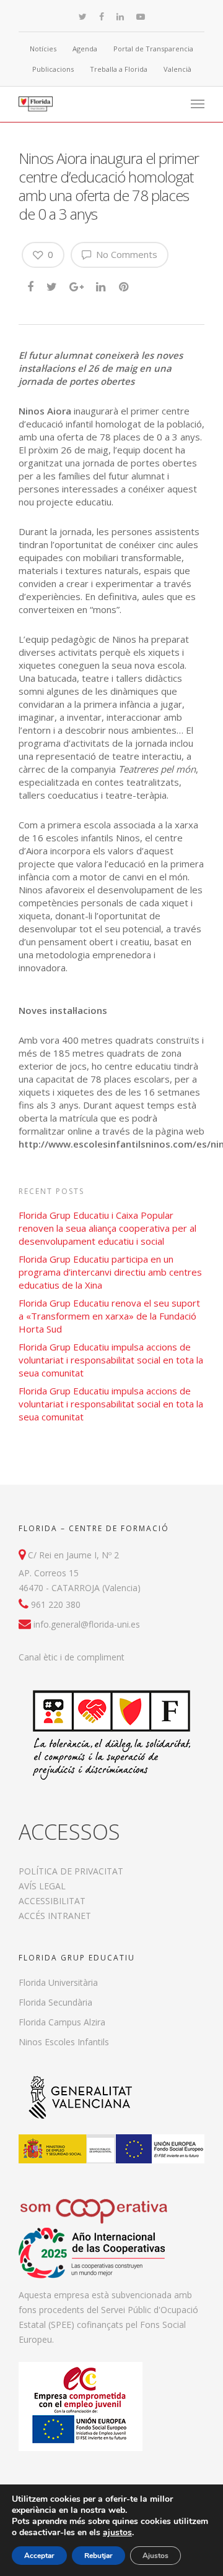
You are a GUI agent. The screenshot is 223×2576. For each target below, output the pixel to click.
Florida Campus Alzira (62, 2022)
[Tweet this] (52, 286)
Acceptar (39, 2556)
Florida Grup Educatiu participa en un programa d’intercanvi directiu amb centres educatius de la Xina (110, 1272)
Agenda (85, 49)
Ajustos (155, 2556)
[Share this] (31, 286)
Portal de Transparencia (153, 49)
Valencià (177, 69)
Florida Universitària (58, 1982)
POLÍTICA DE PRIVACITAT (71, 1871)
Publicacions (53, 69)
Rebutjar (98, 2556)
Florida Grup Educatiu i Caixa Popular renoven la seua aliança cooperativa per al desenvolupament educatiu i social (107, 1228)
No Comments (125, 254)
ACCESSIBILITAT (52, 1901)
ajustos (117, 2533)
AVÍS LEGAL (42, 1886)
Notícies (43, 49)
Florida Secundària (55, 2002)
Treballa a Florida (119, 69)
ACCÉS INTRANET (55, 1916)
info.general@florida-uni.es (87, 1624)
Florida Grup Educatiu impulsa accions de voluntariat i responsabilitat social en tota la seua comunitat (111, 1360)
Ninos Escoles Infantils (64, 2042)
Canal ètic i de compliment (72, 1657)
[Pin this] (125, 286)
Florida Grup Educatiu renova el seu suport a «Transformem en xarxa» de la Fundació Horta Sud (109, 1316)
